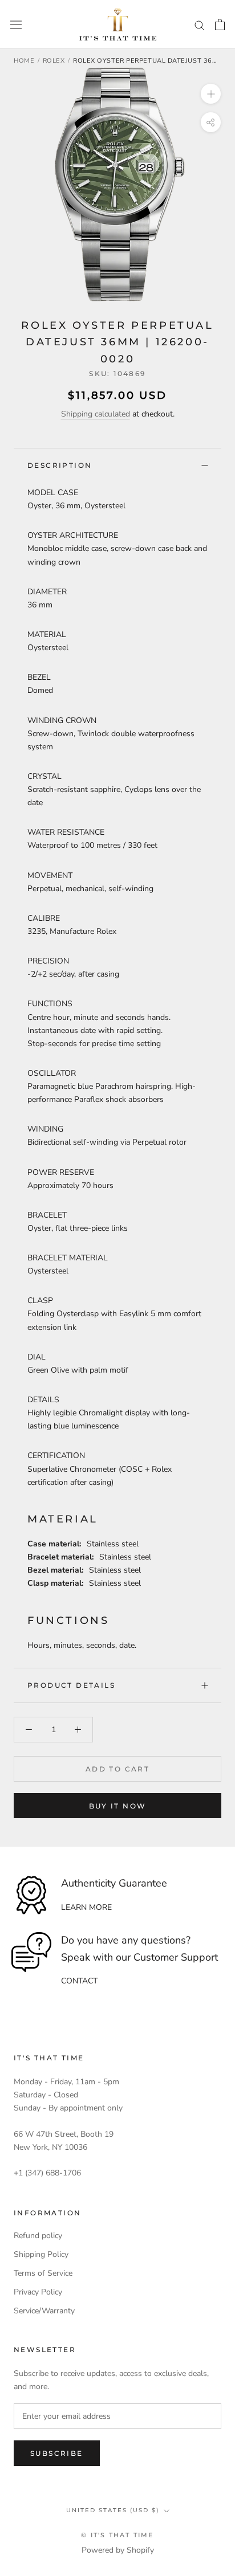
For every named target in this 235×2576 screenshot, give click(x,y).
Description (60, 465)
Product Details (71, 1685)
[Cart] (220, 25)
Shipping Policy (41, 2254)
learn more (86, 1907)
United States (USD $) (113, 2510)
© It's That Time (117, 2535)
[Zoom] (211, 94)
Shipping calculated (96, 414)
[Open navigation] (16, 25)
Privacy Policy (38, 2292)
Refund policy (38, 2236)
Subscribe (57, 2453)
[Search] (200, 25)
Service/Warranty (44, 2311)
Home (24, 61)
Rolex (54, 61)
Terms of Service (43, 2273)
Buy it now (118, 1806)
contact (79, 1981)
